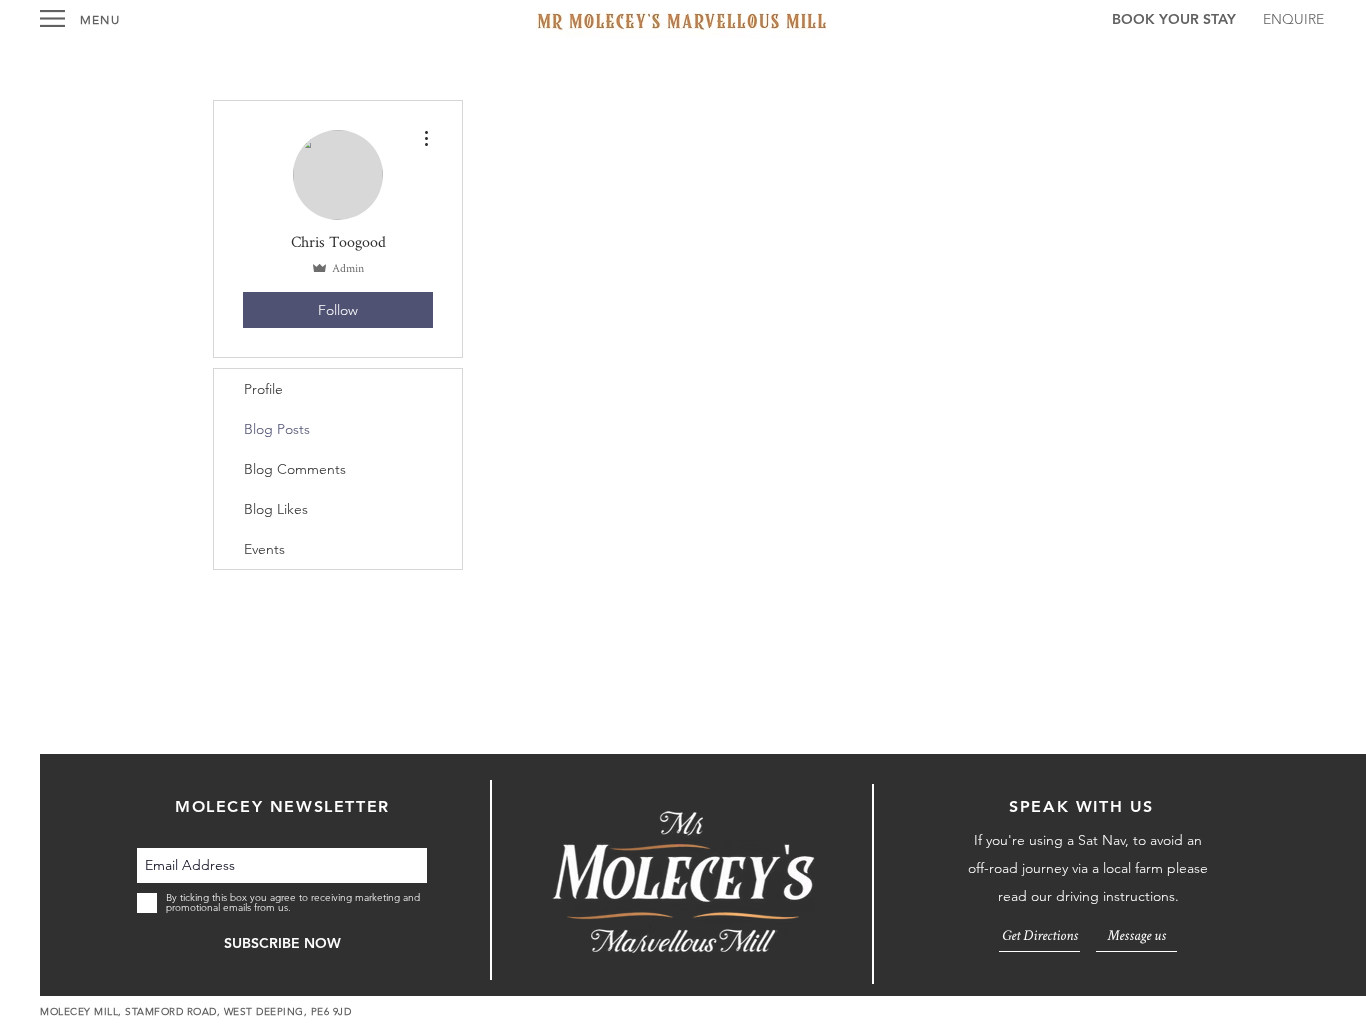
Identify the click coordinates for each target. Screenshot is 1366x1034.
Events (264, 549)
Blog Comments (295, 469)
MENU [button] (100, 19)
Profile (263, 389)
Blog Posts (277, 429)
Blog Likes (276, 509)
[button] (52, 18)
